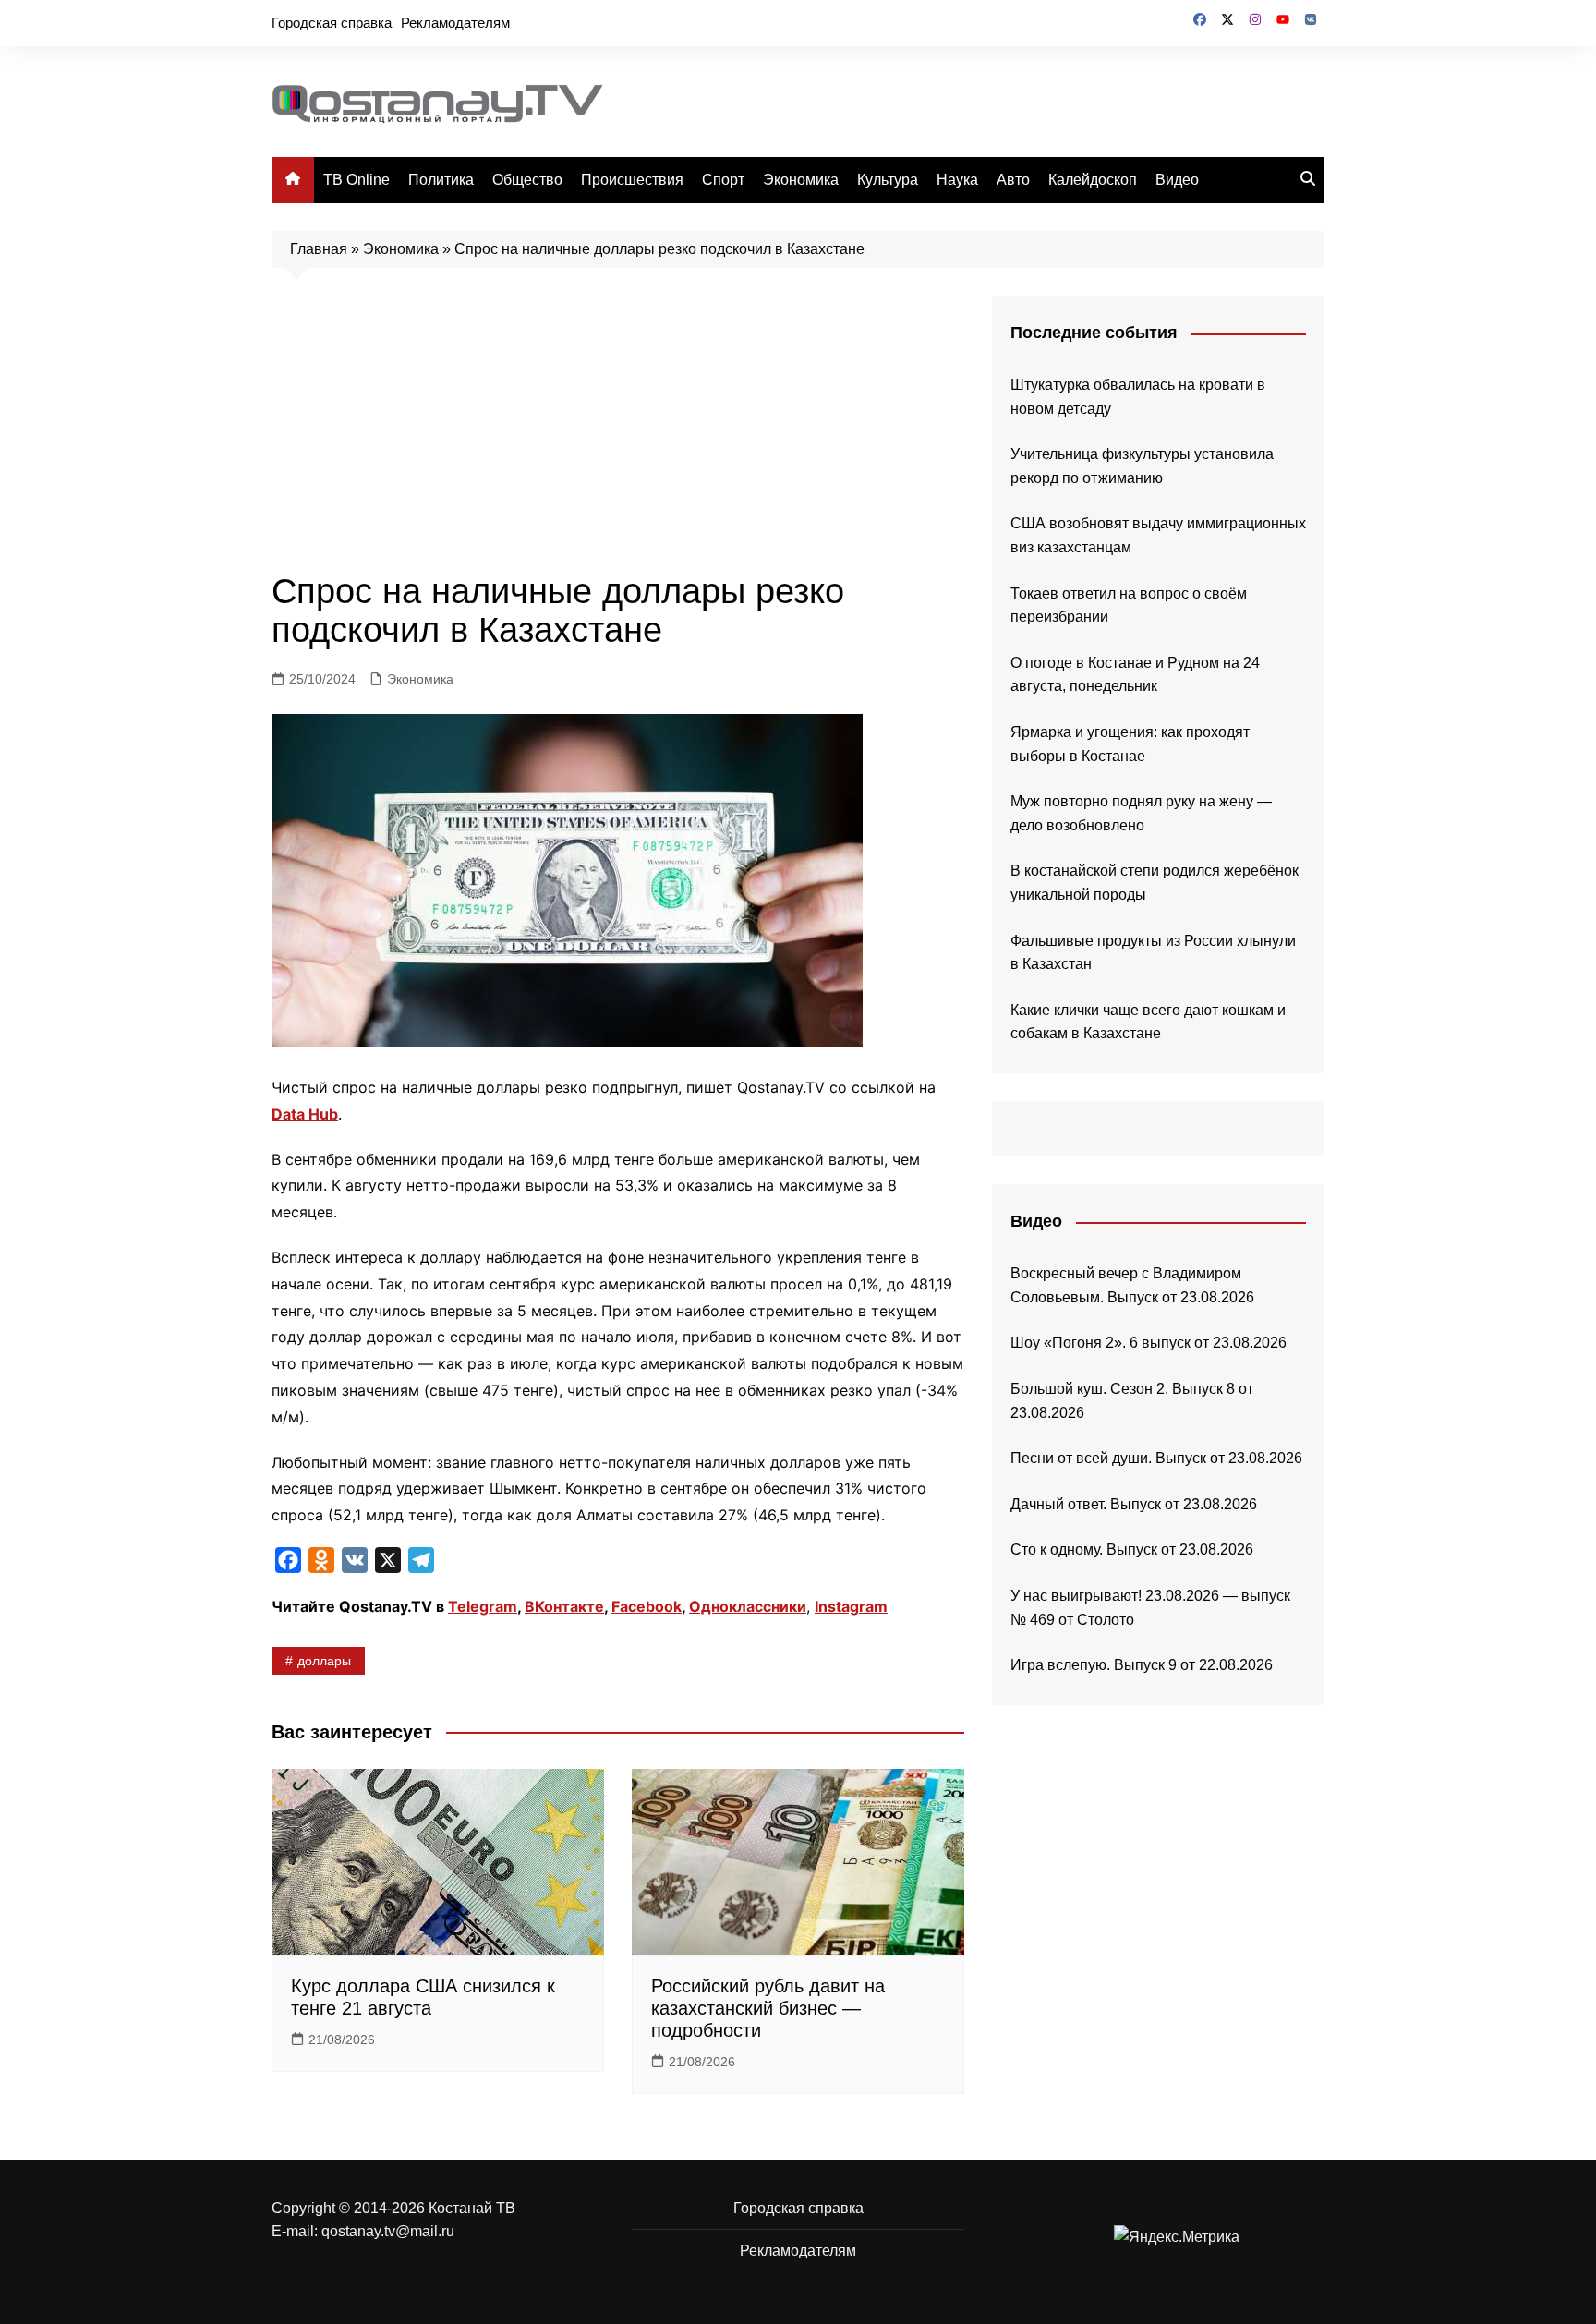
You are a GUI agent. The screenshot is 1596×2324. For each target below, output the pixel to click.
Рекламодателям (455, 23)
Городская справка (332, 23)
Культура (888, 180)
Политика (441, 180)
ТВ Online (357, 180)
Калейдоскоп (1093, 180)
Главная (319, 249)
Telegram (483, 1606)
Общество (527, 180)
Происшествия (632, 180)
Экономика (801, 180)
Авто (1013, 180)
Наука (957, 180)
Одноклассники (748, 1606)
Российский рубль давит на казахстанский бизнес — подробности (768, 2008)
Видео (1177, 180)
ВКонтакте (564, 1606)
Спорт (723, 180)
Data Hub (305, 1114)
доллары (324, 1661)
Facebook (647, 1606)
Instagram (851, 1606)
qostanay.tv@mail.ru (388, 2231)
